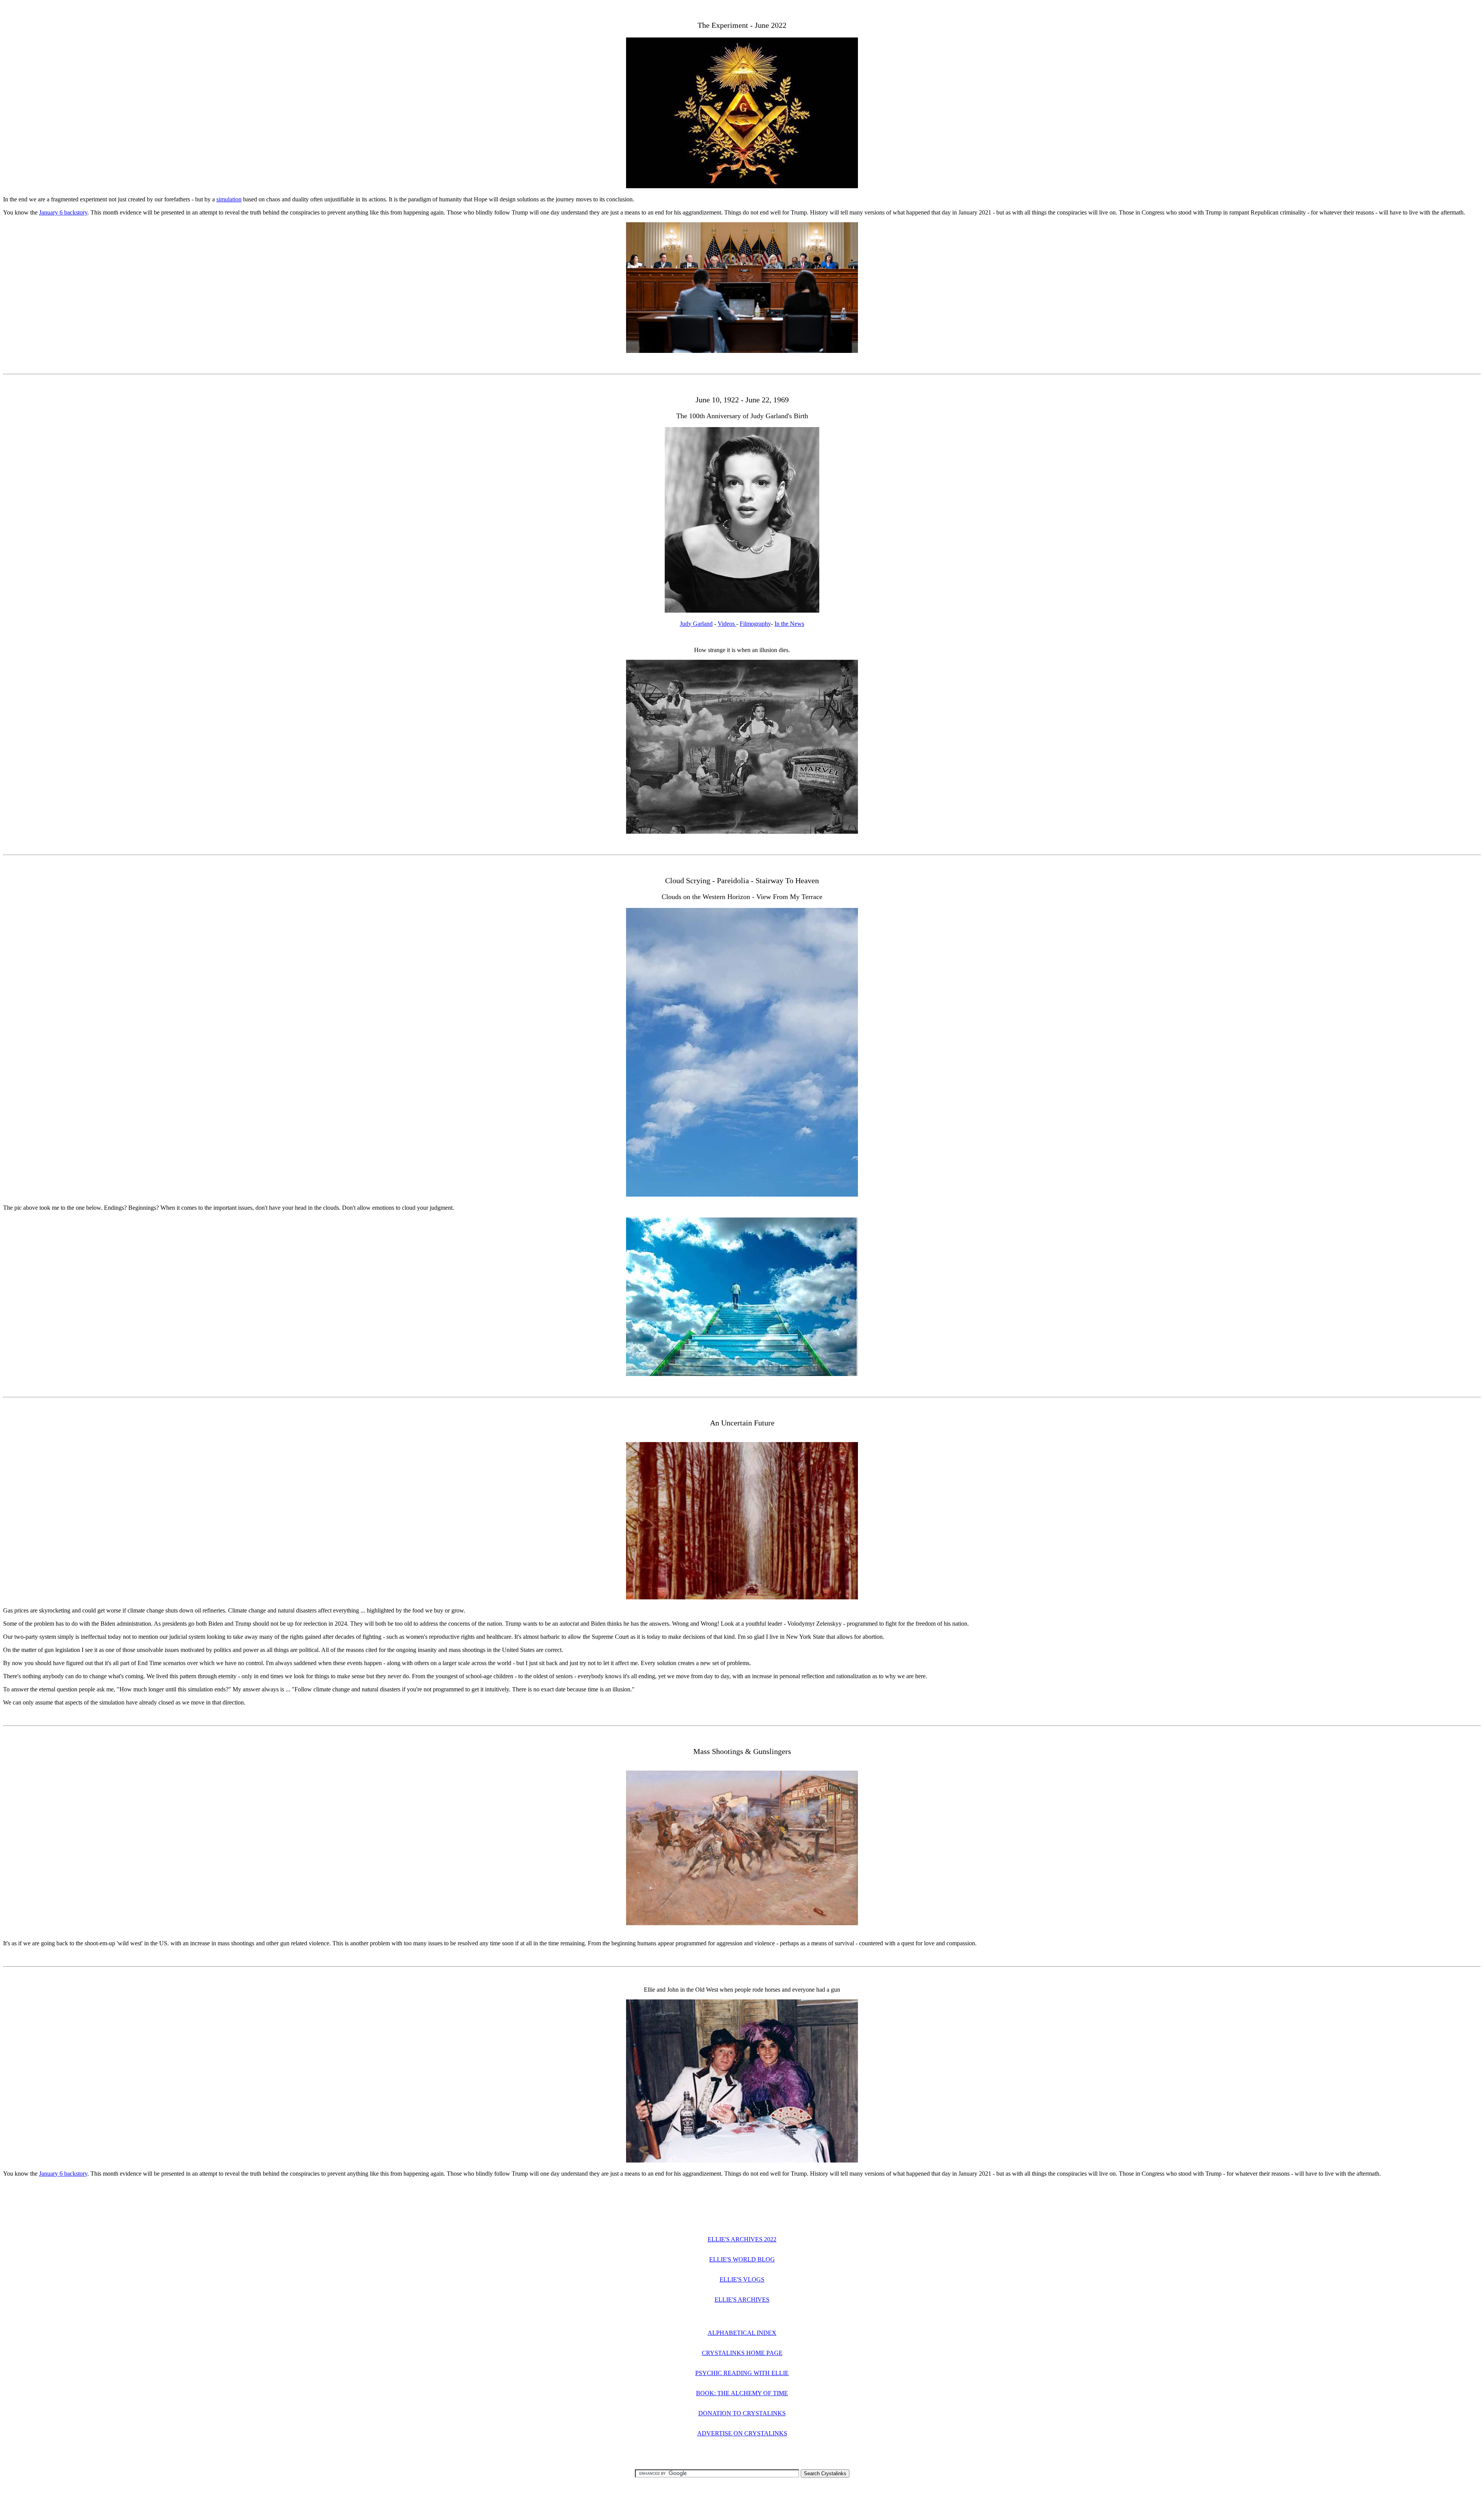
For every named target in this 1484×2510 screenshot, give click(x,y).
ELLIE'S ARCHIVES (742, 2300)
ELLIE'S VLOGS (742, 2279)
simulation (229, 199)
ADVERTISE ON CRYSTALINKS (742, 2433)
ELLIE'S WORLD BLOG (742, 2259)
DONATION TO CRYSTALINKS (742, 2413)
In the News (789, 624)
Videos (727, 624)
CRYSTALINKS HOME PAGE (742, 2353)
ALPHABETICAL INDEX (742, 2333)
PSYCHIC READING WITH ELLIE (742, 2373)
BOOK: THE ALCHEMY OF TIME (742, 2393)
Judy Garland (696, 624)
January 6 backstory (63, 212)
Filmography (755, 624)
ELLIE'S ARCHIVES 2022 (742, 2239)
